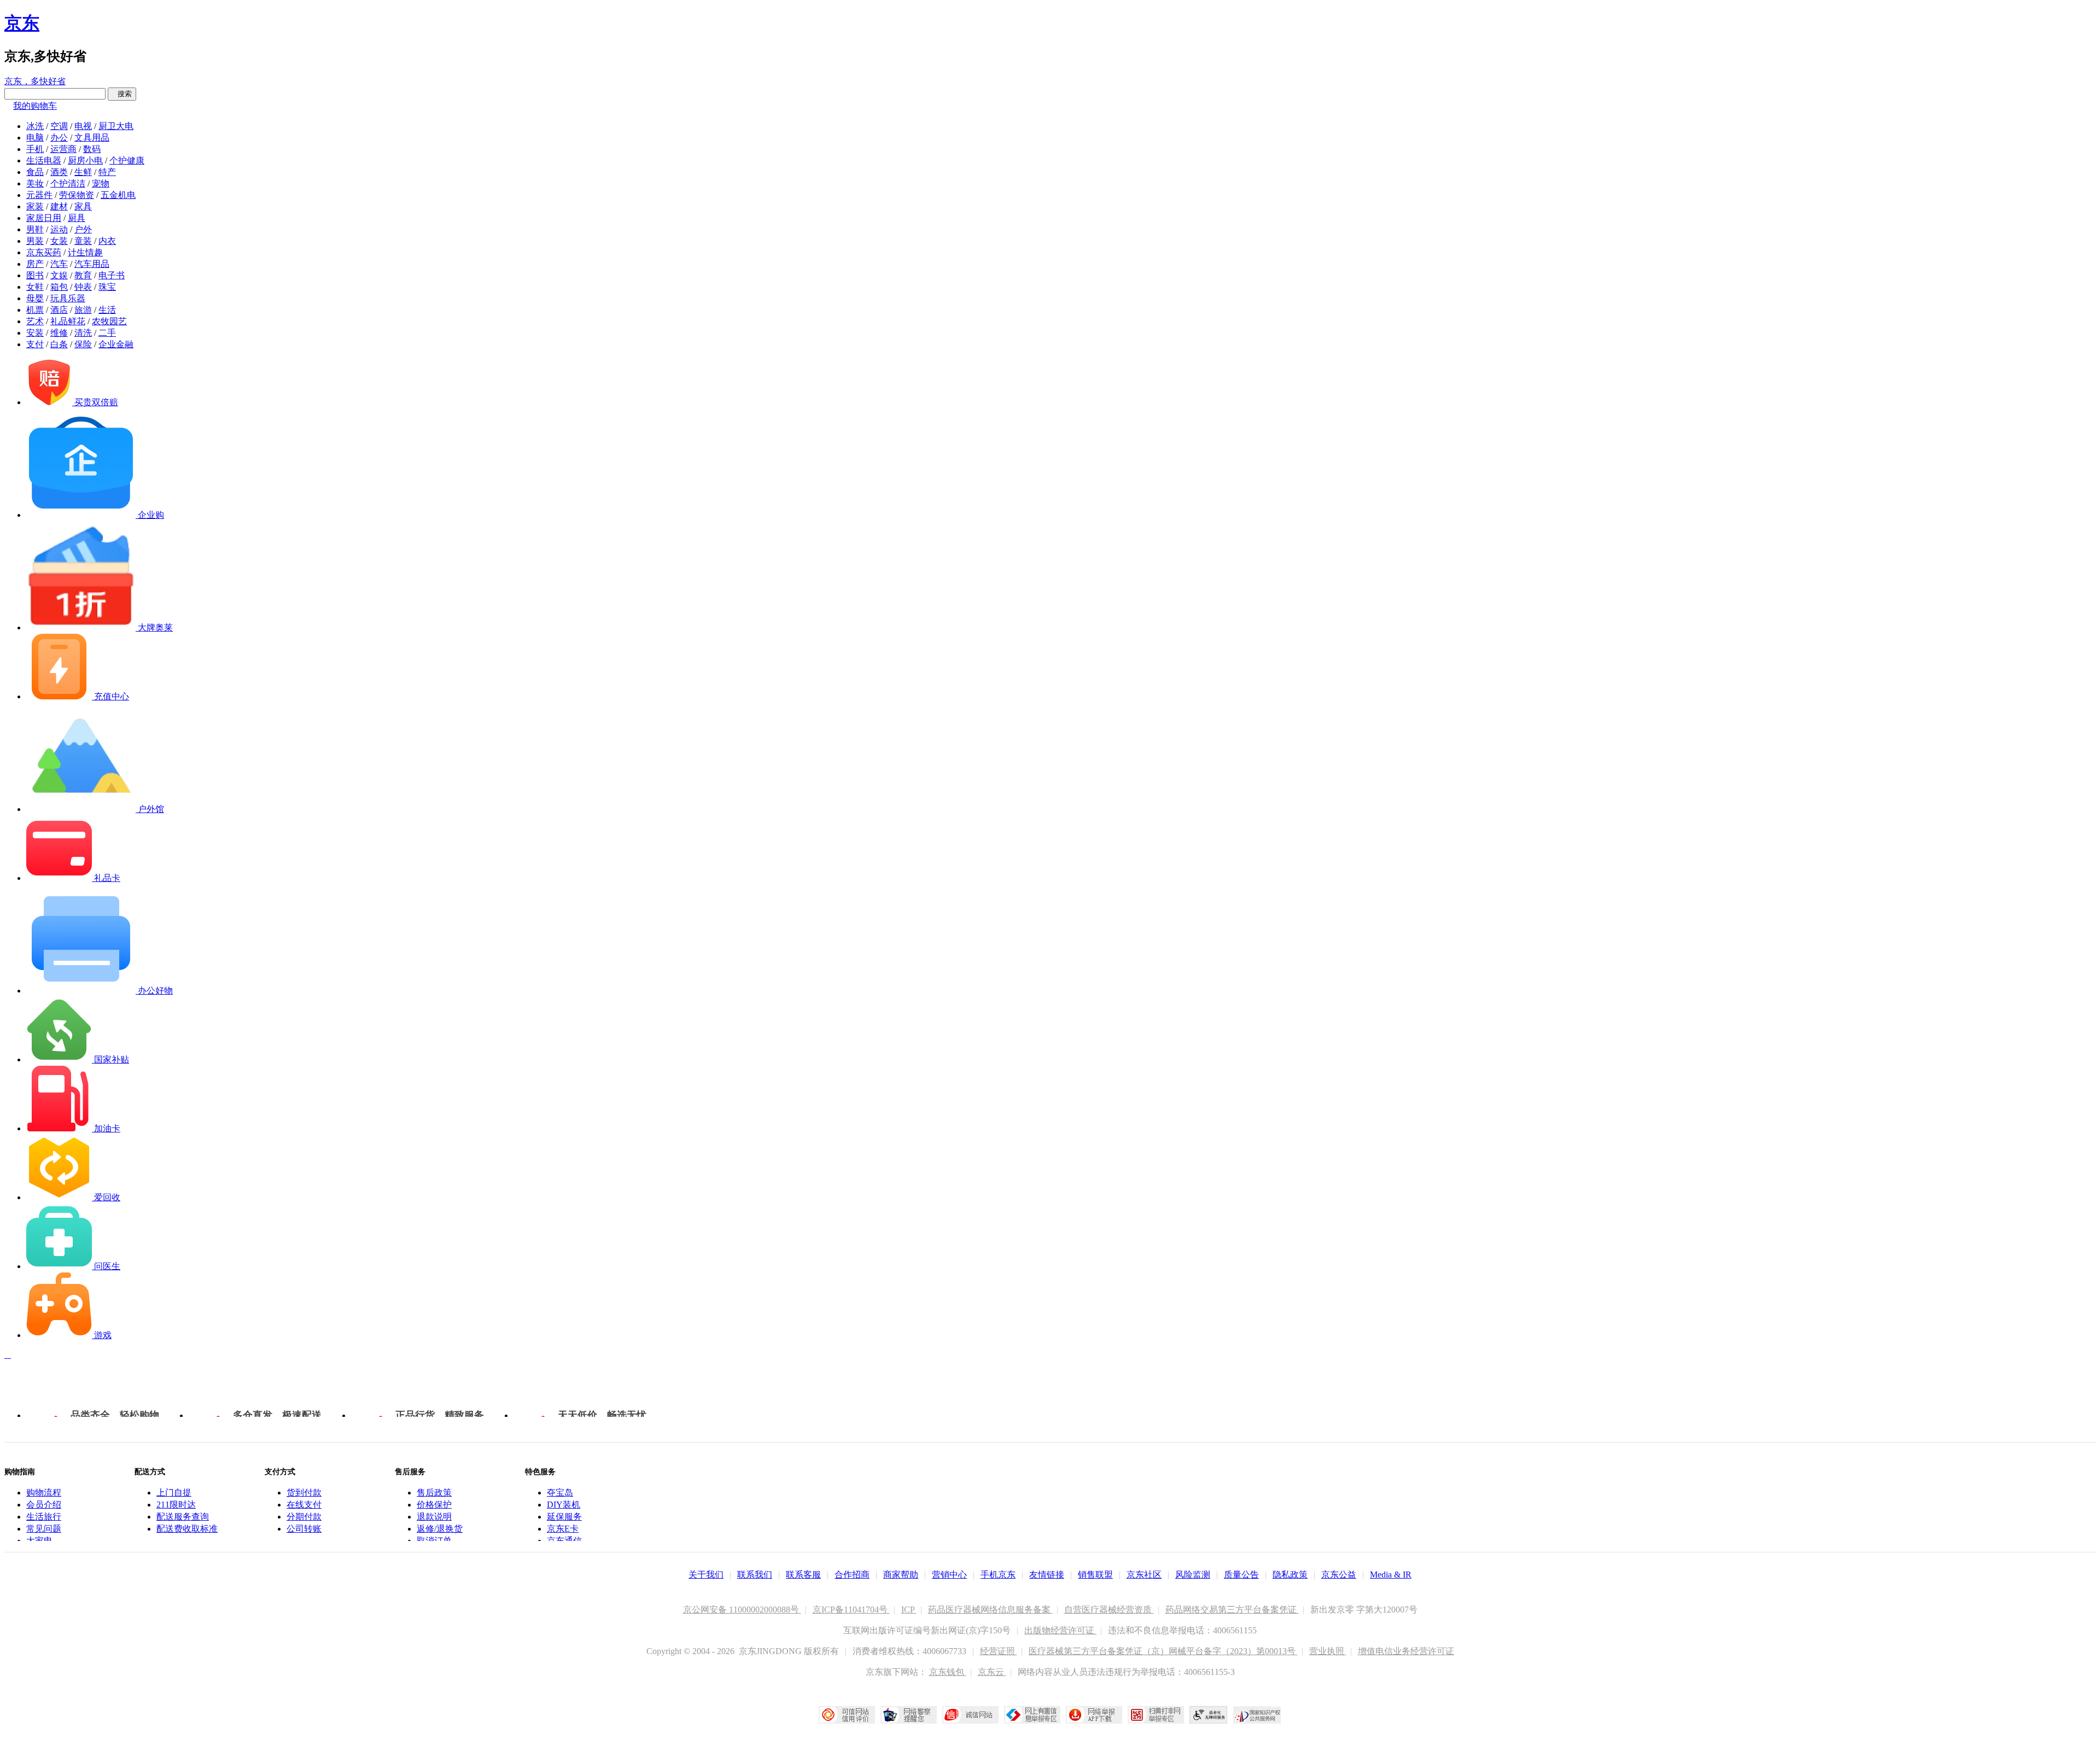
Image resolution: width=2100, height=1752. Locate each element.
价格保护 (434, 1505)
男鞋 (35, 229)
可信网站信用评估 (847, 1715)
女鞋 (35, 287)
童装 (83, 241)
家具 (83, 206)
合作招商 (852, 1575)
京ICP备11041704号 (851, 1610)
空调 (59, 126)
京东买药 (44, 252)
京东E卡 (563, 1529)
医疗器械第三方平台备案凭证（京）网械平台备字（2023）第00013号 (1163, 1651)
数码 (92, 149)
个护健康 (127, 160)
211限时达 (176, 1505)
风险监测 (1193, 1575)
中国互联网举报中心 (1032, 1715)
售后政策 (434, 1493)
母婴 (35, 298)
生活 (107, 310)
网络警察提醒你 (909, 1715)
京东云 (992, 1672)
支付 (35, 344)
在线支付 (304, 1505)
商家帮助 (901, 1575)
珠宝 (107, 287)
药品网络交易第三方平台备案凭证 (1232, 1610)
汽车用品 (92, 264)
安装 (35, 333)
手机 (35, 149)
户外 (83, 229)
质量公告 (1241, 1575)
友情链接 (1047, 1575)
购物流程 (44, 1493)
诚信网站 (970, 1715)
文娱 (59, 275)
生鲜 (83, 172)
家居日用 (44, 218)
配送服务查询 (183, 1517)
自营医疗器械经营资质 (1109, 1610)
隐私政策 (1290, 1575)
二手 (107, 333)
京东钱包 (948, 1672)
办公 (59, 138)
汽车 (59, 264)
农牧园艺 (109, 321)
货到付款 (304, 1493)
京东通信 (564, 1541)
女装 (59, 241)
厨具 (77, 218)
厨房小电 (85, 160)
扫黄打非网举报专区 (1156, 1715)
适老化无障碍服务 (1209, 1715)
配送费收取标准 (187, 1529)
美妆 (35, 183)
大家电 (39, 1541)
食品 (35, 172)
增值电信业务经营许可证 (1406, 1651)
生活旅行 (44, 1517)
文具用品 (92, 138)
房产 (35, 264)
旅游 (83, 310)
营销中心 (949, 1575)
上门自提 (174, 1493)
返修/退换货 (440, 1529)
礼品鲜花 (68, 321)
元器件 (39, 195)
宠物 (101, 183)
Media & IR (1391, 1575)
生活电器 (44, 160)
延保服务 (564, 1517)
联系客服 (803, 1575)
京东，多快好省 (35, 81)
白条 (59, 344)
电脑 (35, 138)
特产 (107, 172)
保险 (83, 344)
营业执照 (1328, 1651)
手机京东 (998, 1575)
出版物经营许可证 (1060, 1630)
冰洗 (35, 126)
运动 (59, 229)
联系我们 (755, 1575)
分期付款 (304, 1517)
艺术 (35, 321)
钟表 (83, 287)
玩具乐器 (68, 298)
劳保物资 (77, 195)
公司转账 (304, 1529)
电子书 (112, 275)
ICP (909, 1610)
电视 (83, 126)
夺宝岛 (560, 1493)
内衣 (107, 241)
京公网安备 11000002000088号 (742, 1610)
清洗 (83, 333)
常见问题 (44, 1529)
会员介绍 (44, 1505)
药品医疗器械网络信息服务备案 (990, 1610)
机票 (35, 310)
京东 (22, 23)
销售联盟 (1095, 1575)
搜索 (122, 94)
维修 (59, 333)
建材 (59, 206)
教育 (83, 275)
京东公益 (1339, 1575)
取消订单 (434, 1541)
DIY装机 (564, 1505)
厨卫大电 (116, 126)
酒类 (59, 172)
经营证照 (999, 1651)
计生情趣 (85, 252)
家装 (35, 206)
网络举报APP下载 (1094, 1715)
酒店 (59, 310)
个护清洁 (68, 183)
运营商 (63, 149)
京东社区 (1144, 1575)
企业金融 (116, 344)
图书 (35, 275)
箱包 (59, 287)
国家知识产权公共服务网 (1257, 1715)
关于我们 (706, 1575)
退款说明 (434, 1517)
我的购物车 (35, 106)
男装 (35, 241)
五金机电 (118, 195)
